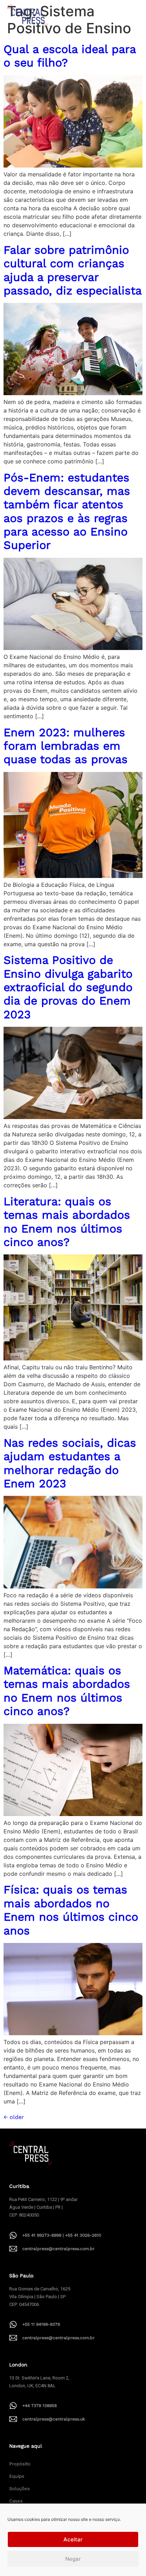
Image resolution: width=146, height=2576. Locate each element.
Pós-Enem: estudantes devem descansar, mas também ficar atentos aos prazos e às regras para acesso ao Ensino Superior (67, 511)
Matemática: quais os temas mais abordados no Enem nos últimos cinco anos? (67, 1691)
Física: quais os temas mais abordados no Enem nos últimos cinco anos (71, 1910)
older (14, 2117)
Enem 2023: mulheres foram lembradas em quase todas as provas (66, 746)
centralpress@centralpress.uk (54, 2419)
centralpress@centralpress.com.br (58, 2249)
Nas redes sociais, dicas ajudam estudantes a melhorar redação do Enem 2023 (70, 1463)
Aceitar (73, 2539)
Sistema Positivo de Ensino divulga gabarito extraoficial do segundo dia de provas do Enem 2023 (68, 987)
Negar (73, 2559)
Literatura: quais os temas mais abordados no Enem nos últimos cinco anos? (67, 1222)
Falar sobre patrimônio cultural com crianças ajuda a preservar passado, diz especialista (73, 270)
